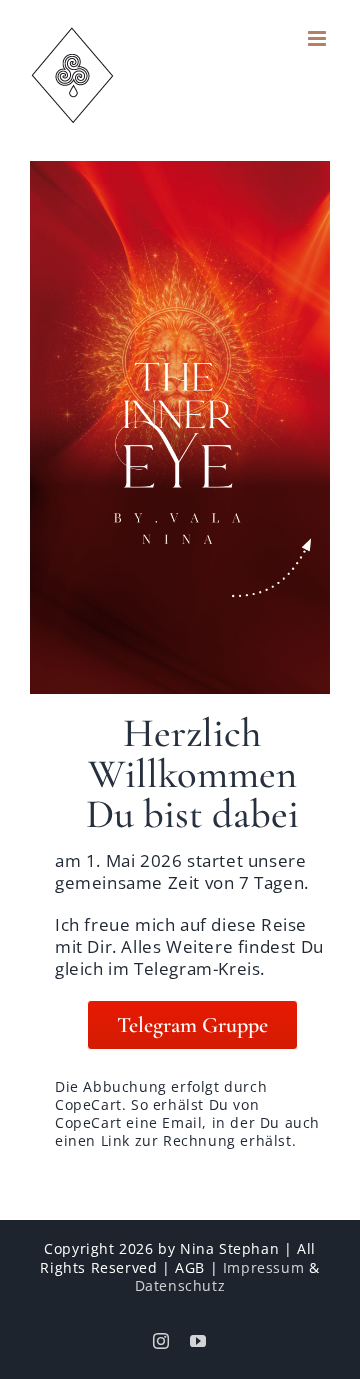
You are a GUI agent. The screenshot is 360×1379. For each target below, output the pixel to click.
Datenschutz (180, 1285)
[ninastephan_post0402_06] (180, 169)
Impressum (263, 1267)
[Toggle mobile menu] (319, 38)
